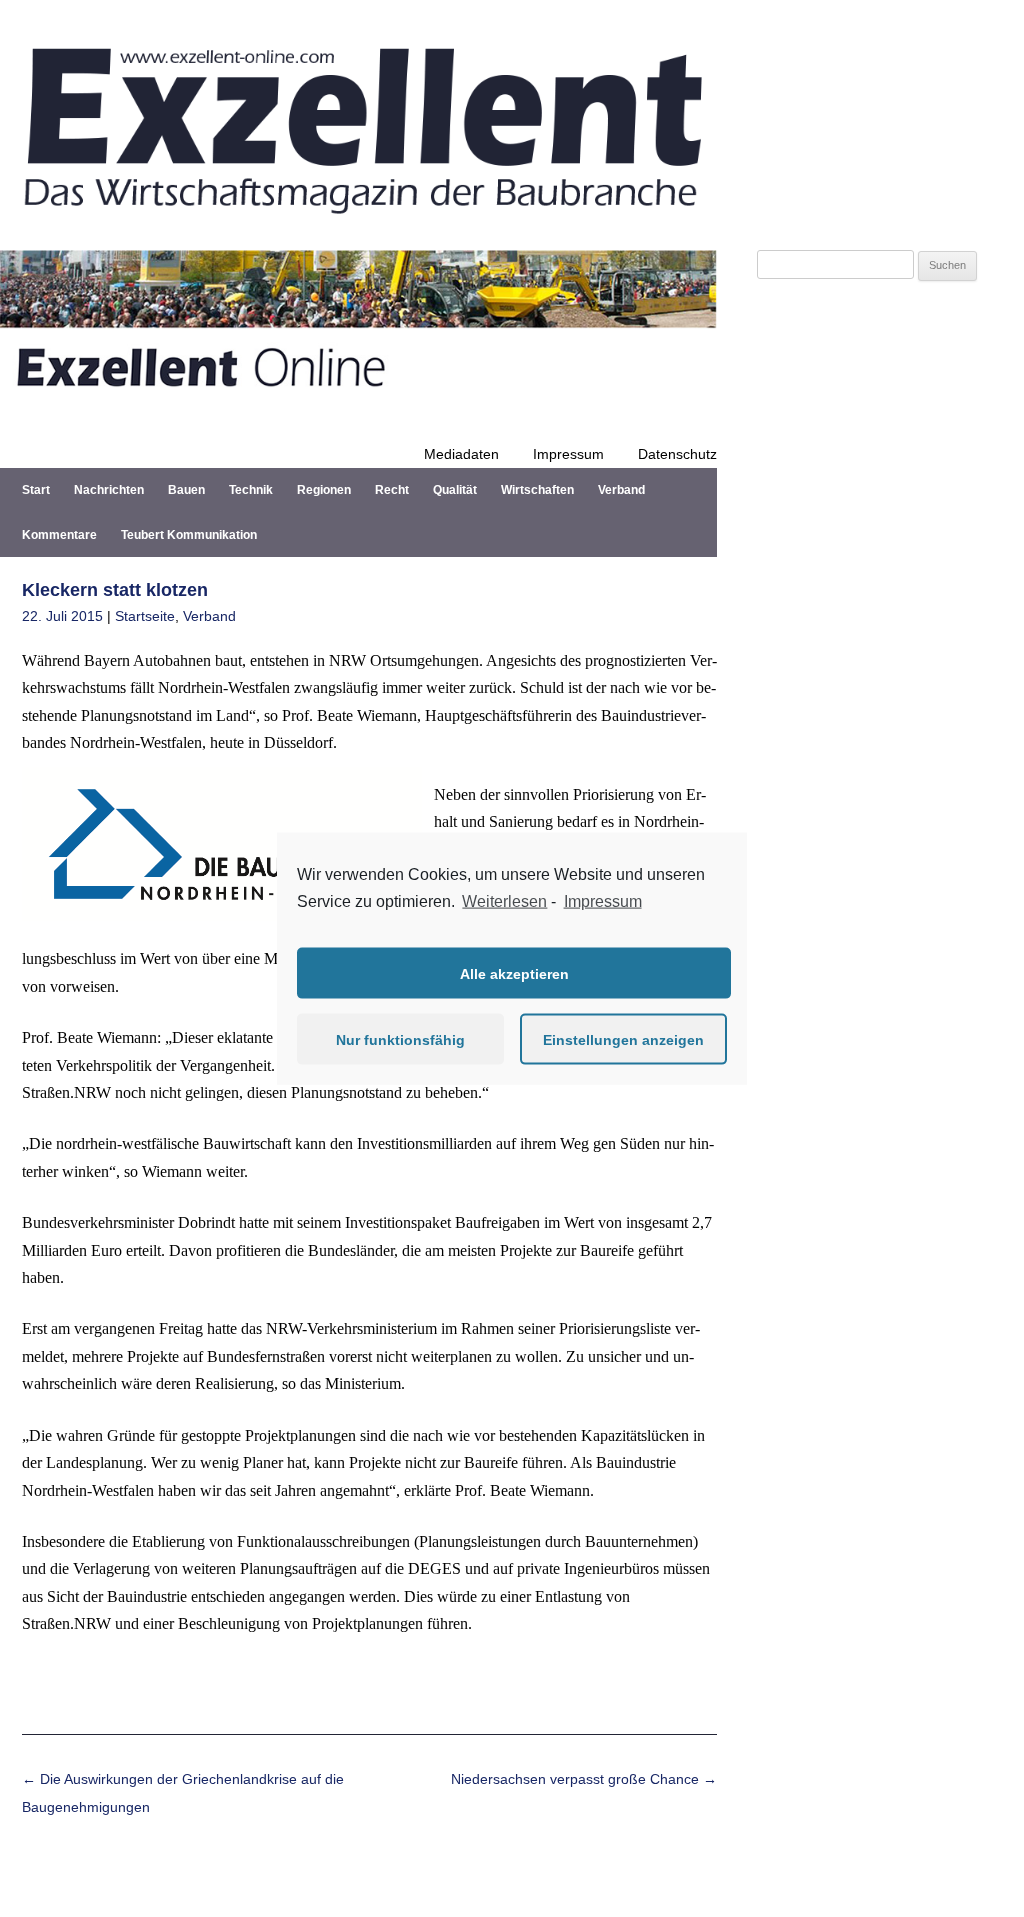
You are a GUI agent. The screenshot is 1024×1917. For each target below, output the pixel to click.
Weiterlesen (504, 900)
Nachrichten (109, 490)
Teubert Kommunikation (189, 535)
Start (36, 490)
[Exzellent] (358, 226)
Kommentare (59, 535)
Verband (621, 490)
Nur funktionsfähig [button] (400, 1039)
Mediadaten (461, 454)
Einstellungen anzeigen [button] (623, 1039)
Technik (251, 490)
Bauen (186, 490)
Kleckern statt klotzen (115, 590)
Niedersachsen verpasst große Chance (584, 1779)
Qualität (455, 490)
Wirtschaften (537, 490)
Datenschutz (677, 454)
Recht (392, 490)
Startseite (145, 616)
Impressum (568, 454)
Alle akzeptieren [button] (514, 973)
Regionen (324, 490)
